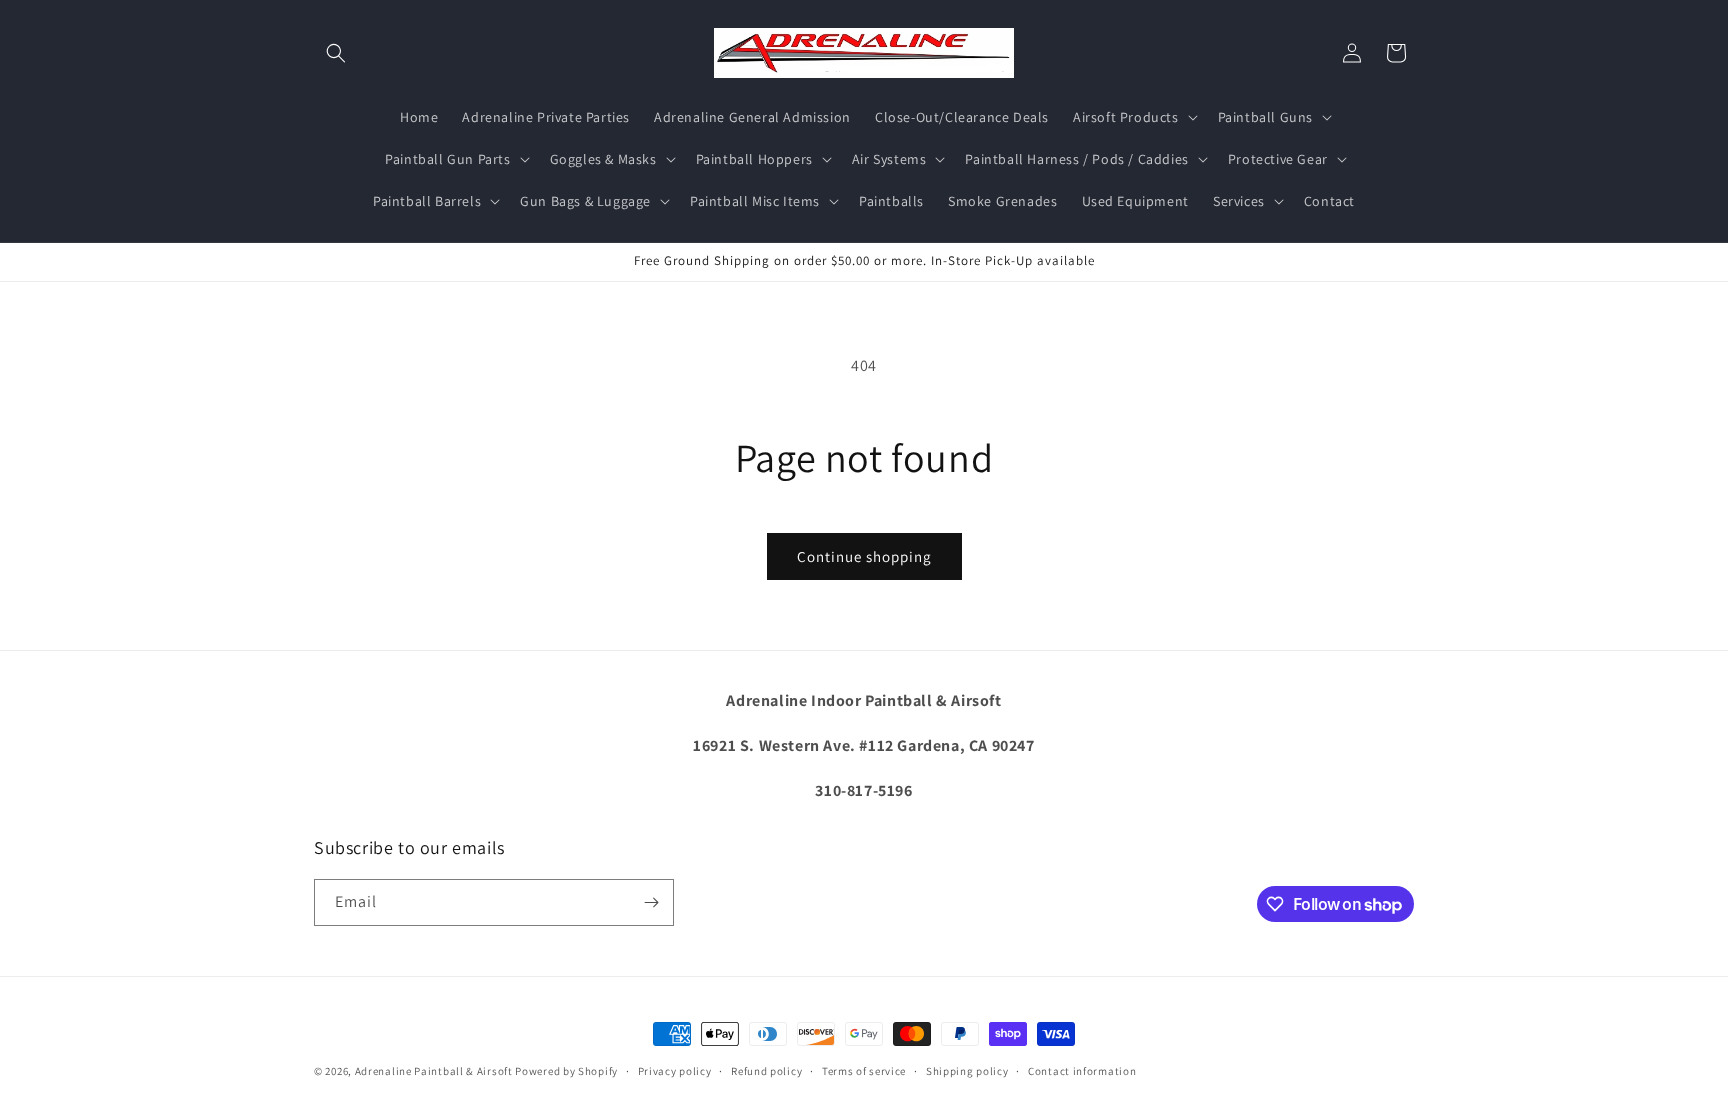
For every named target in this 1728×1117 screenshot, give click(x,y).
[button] (336, 53)
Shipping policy (967, 1071)
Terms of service (864, 1071)
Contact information (1082, 1071)
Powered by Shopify (566, 1071)
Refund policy (766, 1071)
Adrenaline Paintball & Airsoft (434, 1071)
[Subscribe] (651, 902)
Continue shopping (864, 556)
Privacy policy (675, 1071)
